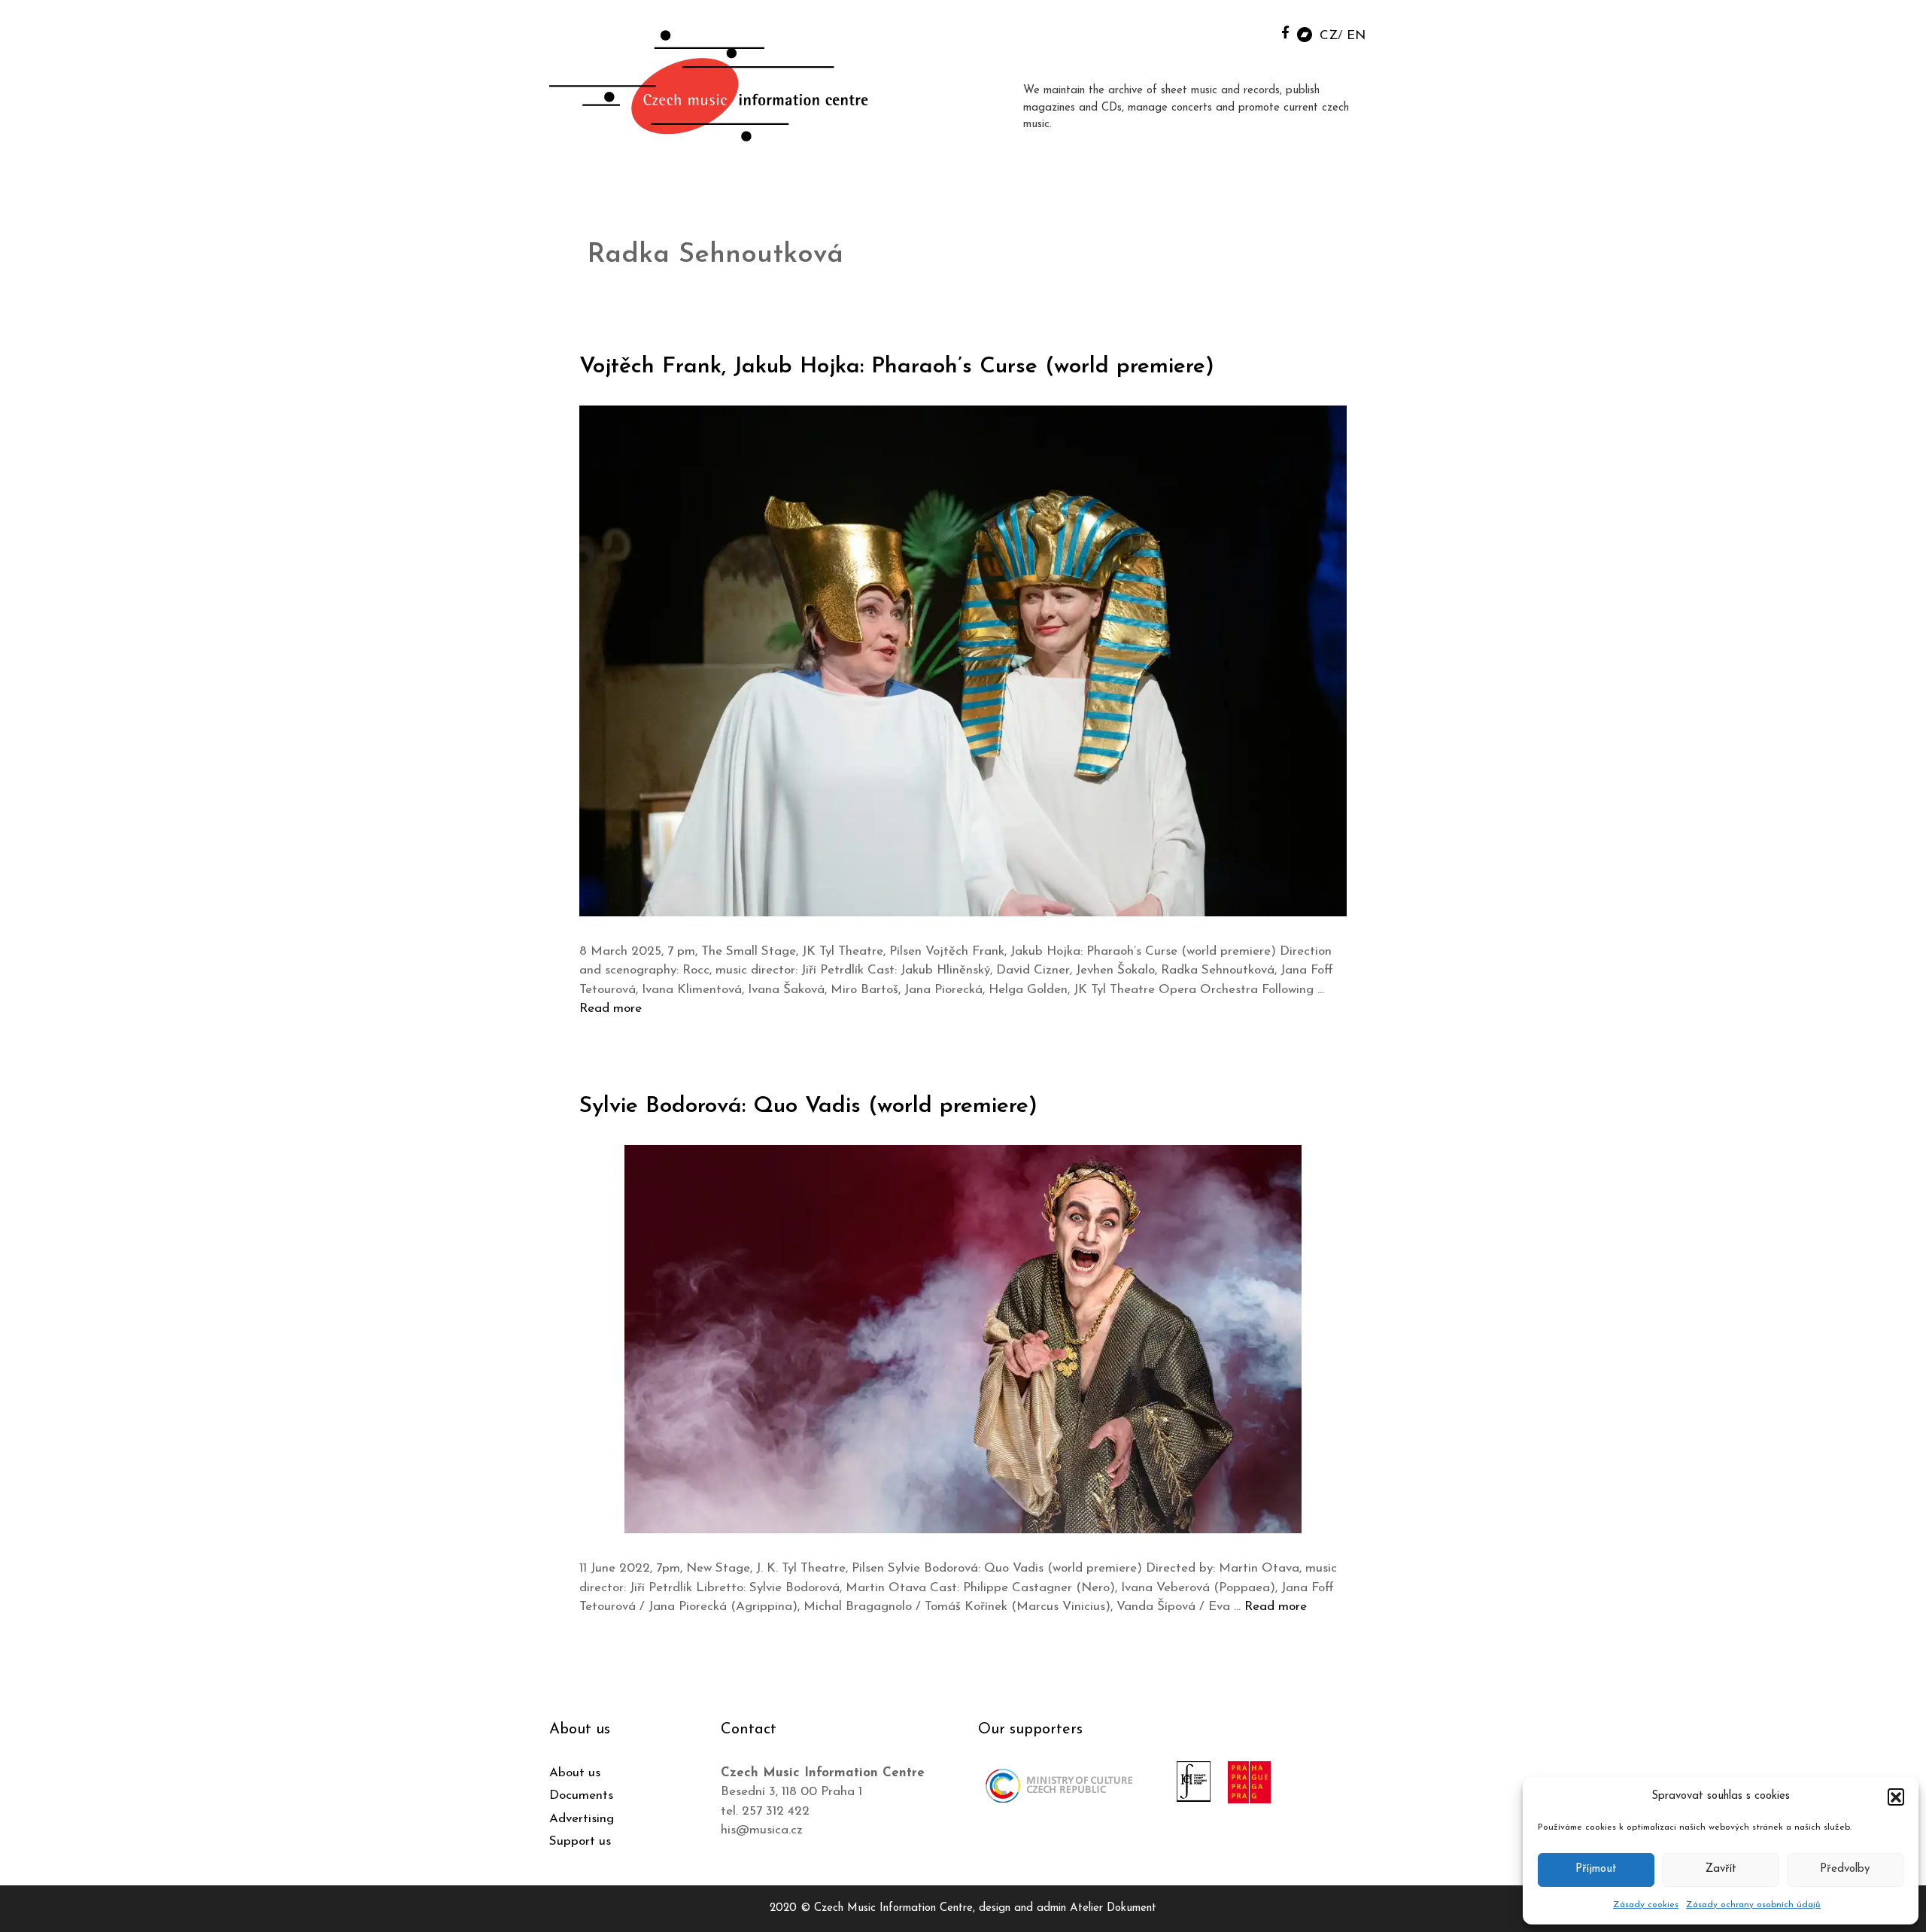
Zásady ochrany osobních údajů (1753, 1905)
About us (575, 1773)
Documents (581, 1795)
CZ (1329, 36)
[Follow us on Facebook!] (1285, 32)
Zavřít (1721, 1869)
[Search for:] (1251, 31)
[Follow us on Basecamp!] (1305, 33)
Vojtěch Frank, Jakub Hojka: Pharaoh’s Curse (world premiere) (897, 367)
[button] (1896, 1797)
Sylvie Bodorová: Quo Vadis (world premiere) (808, 1106)
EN (1356, 36)
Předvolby (1845, 1869)
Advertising (582, 1819)
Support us (580, 1841)
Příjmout (1596, 1869)
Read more (611, 1009)
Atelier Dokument (1113, 1908)
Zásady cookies (1646, 1905)
